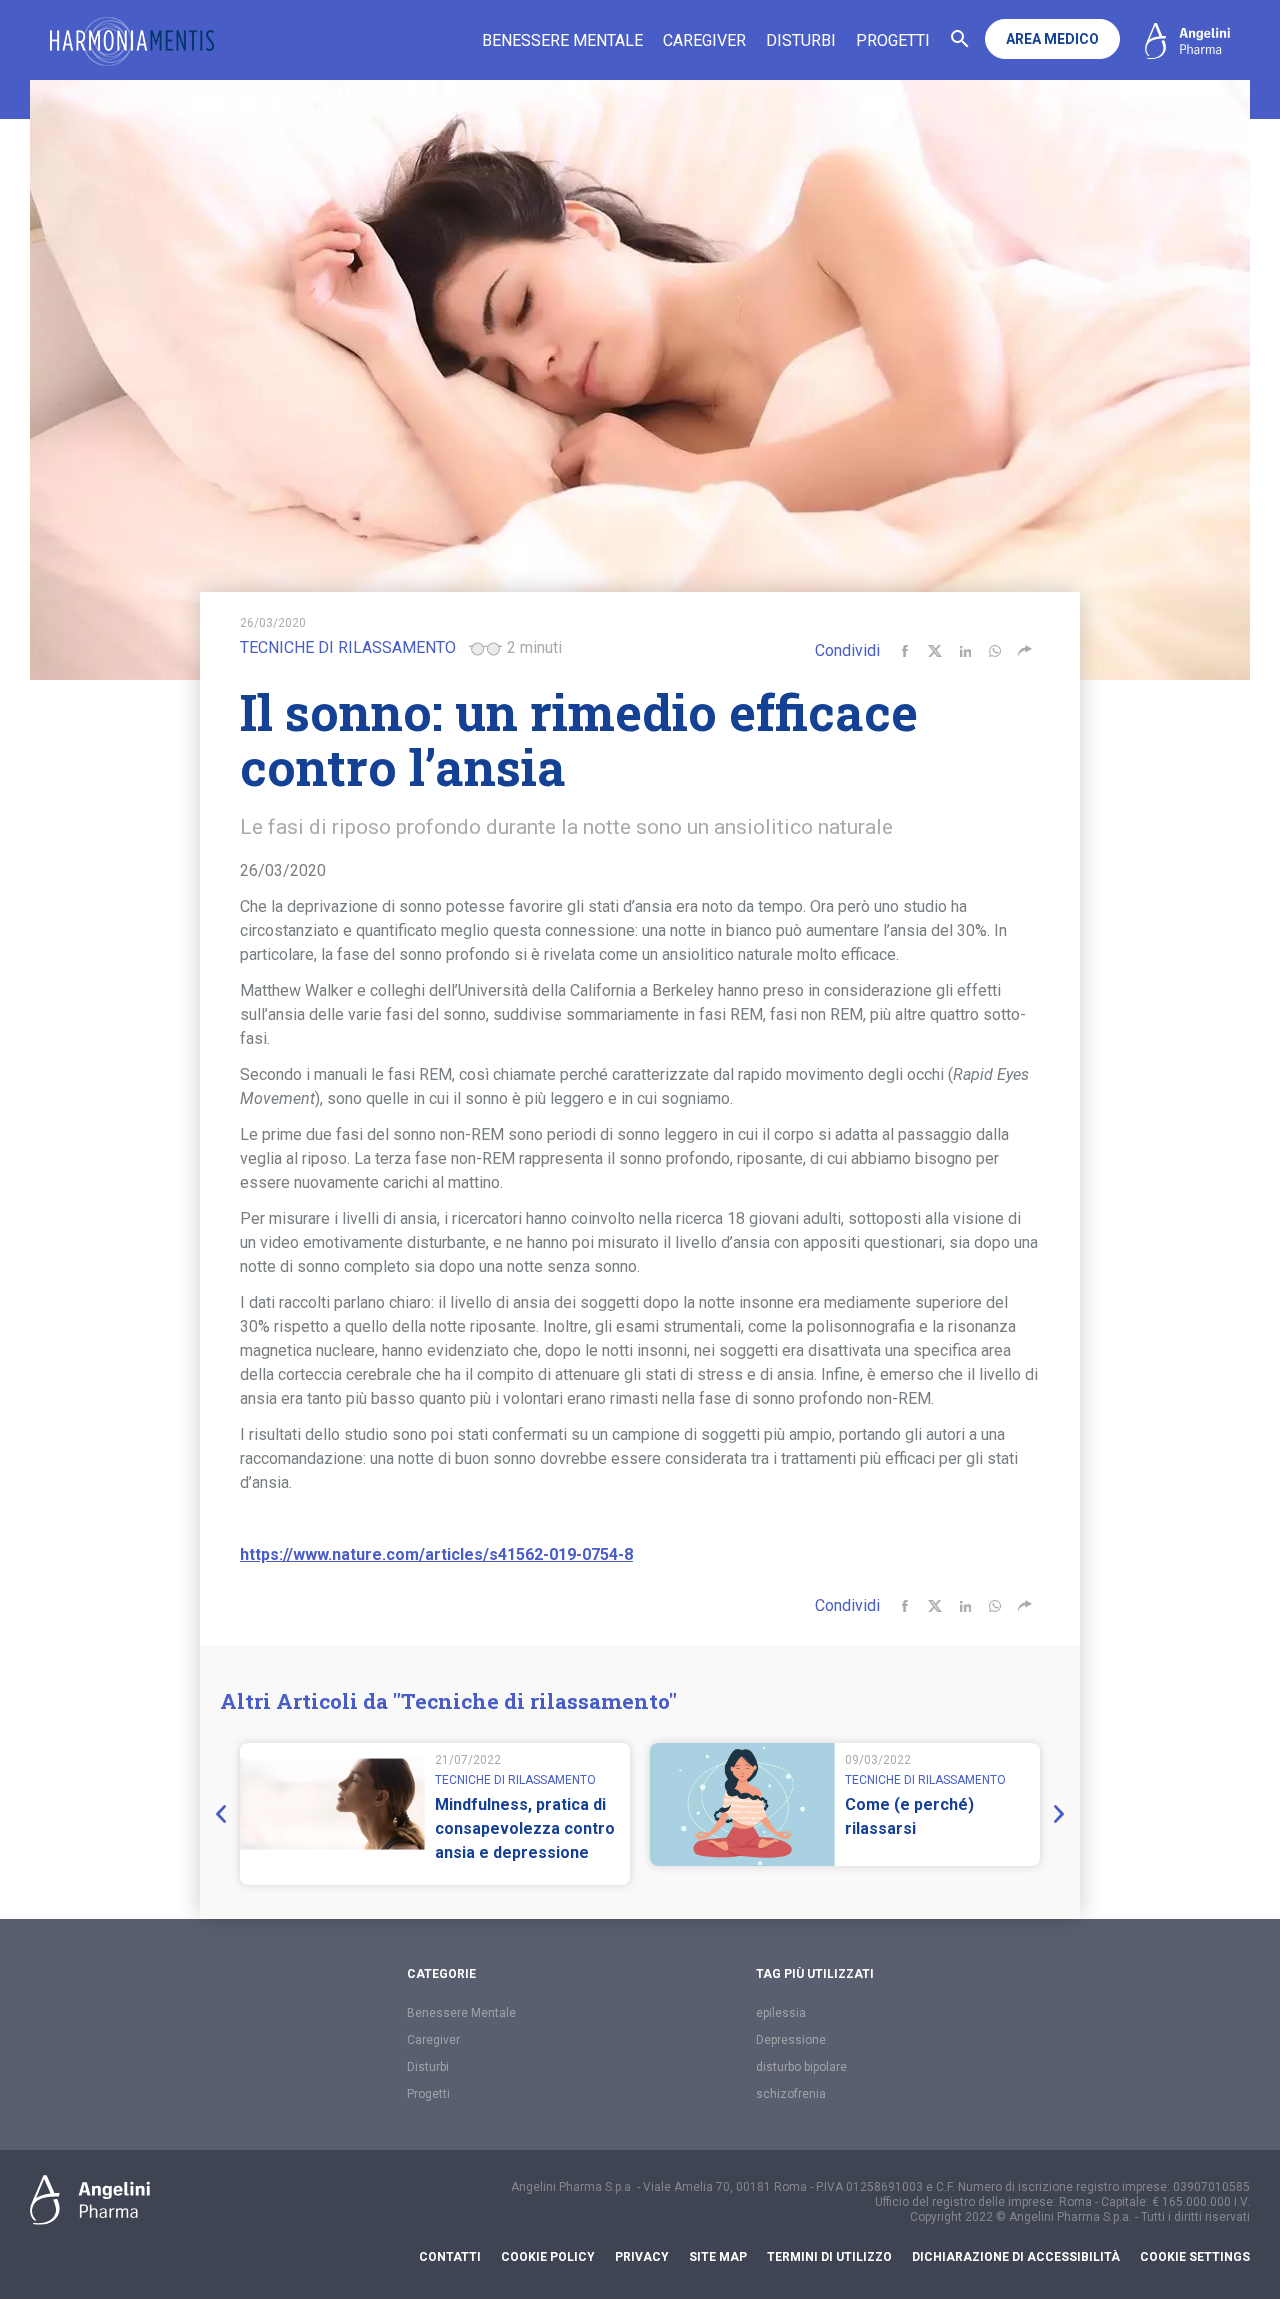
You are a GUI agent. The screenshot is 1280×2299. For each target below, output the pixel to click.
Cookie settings (1195, 2257)
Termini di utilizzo (829, 2257)
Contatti (450, 2257)
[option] (435, 1814)
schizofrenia (791, 2094)
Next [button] (1055, 1814)
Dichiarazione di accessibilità (1016, 2257)
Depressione (791, 2040)
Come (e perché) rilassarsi (909, 1816)
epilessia (781, 2013)
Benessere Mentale (562, 40)
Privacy (642, 2257)
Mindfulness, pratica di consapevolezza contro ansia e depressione (525, 1828)
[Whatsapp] (995, 651)
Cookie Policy (548, 2257)
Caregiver (704, 40)
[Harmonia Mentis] (132, 41)
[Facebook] (905, 651)
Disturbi (801, 40)
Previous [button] (225, 1814)
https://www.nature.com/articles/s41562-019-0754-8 (436, 1554)
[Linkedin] (965, 651)
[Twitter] (935, 651)
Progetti (893, 40)
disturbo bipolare (801, 2067)
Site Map (718, 2257)
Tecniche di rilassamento (348, 647)
